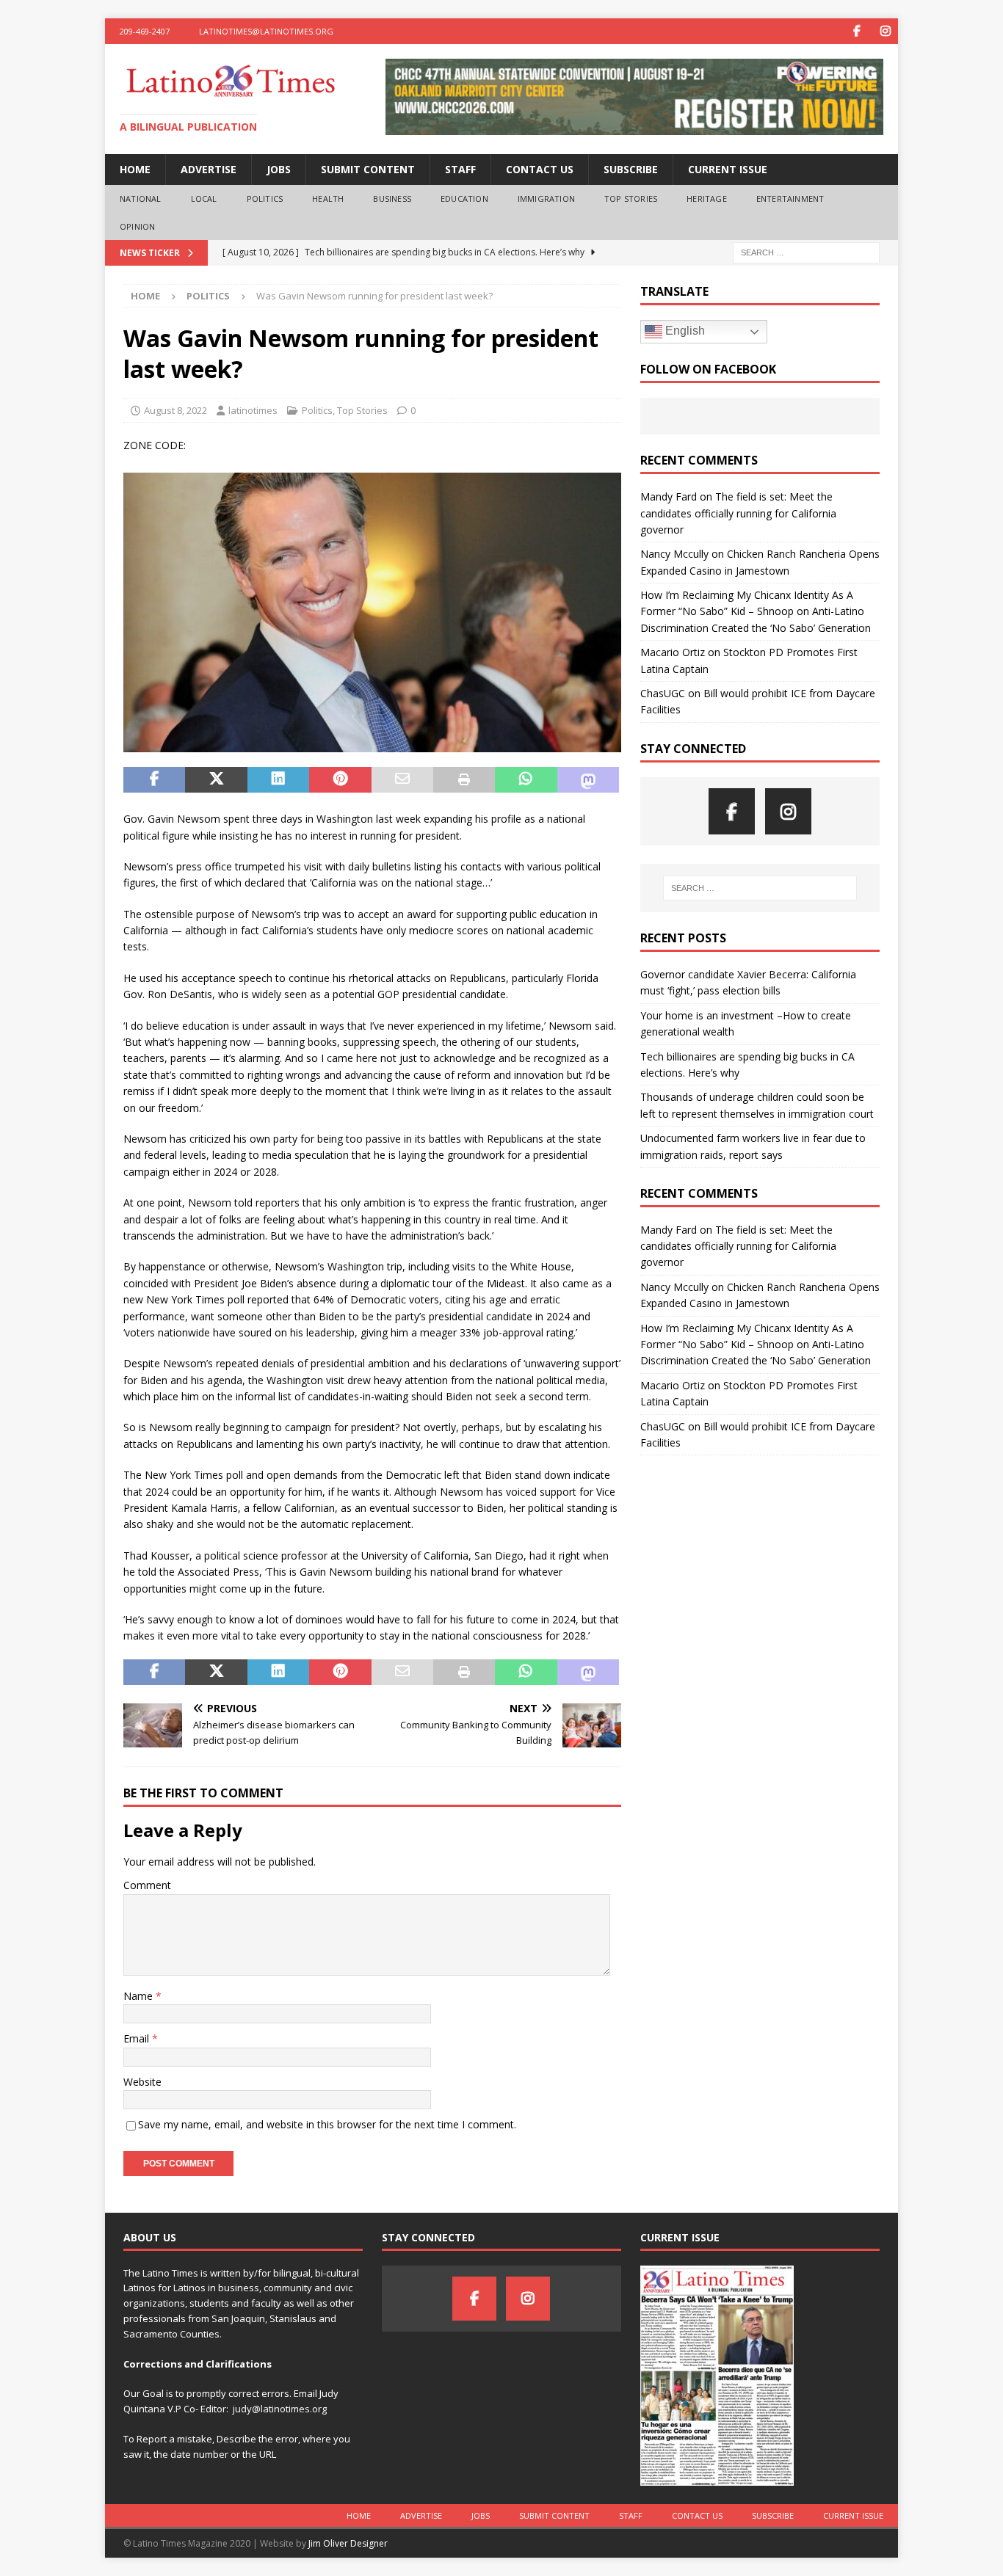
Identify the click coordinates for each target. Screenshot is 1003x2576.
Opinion (137, 226)
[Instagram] (885, 31)
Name (140, 1996)
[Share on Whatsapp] (526, 780)
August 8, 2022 (175, 410)
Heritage (707, 199)
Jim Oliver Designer (348, 2543)
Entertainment (790, 199)
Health (328, 199)
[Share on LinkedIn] (278, 780)
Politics (265, 199)
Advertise (209, 169)
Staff (460, 169)
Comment (147, 1885)
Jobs (279, 169)
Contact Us (540, 169)
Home (135, 169)
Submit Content (368, 169)
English (684, 331)
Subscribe (631, 169)
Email (138, 2038)
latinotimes (253, 410)
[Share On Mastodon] (588, 780)
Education (464, 199)
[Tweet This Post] (216, 780)
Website (142, 2082)
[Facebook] (857, 31)
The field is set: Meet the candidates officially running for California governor (738, 513)
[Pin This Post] (340, 780)
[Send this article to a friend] (402, 780)
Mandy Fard (669, 496)
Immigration (546, 199)
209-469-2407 (145, 31)
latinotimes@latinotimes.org (266, 31)
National (141, 199)
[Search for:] (806, 252)
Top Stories (631, 199)
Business (392, 199)
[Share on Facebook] (154, 780)
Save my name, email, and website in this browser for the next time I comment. (327, 2124)
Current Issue (728, 169)
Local (204, 199)
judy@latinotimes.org (280, 2409)
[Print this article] (464, 780)
